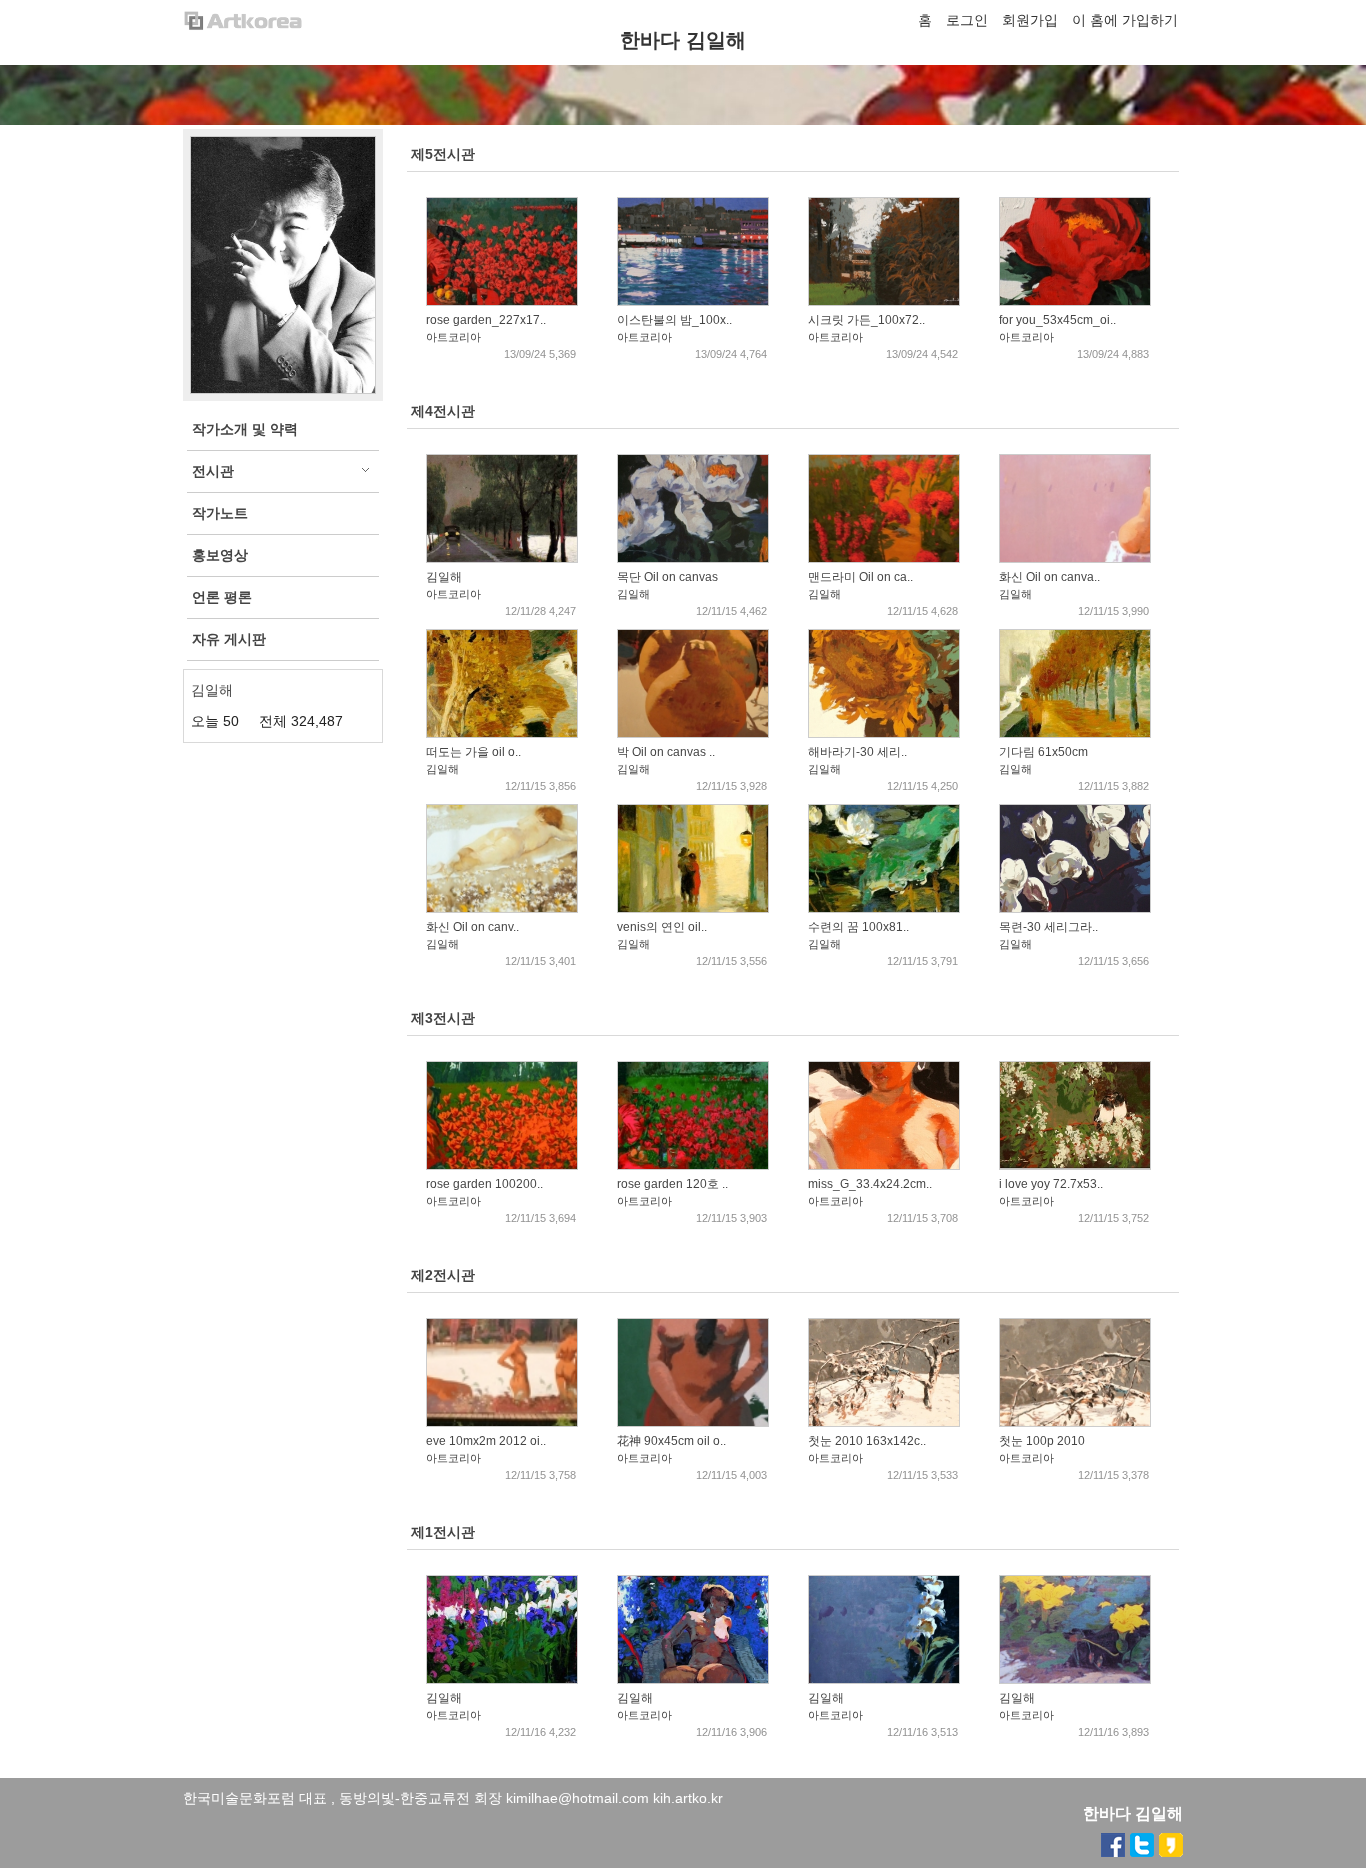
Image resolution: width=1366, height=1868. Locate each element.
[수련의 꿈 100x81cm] (884, 908)
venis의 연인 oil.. (662, 927)
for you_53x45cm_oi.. (1057, 320)
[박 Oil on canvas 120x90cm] (693, 733)
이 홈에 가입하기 (1125, 20)
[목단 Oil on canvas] (693, 558)
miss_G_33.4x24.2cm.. (870, 1184)
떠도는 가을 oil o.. (473, 752)
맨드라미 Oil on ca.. (860, 577)
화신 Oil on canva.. (1049, 577)
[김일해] (502, 558)
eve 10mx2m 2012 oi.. (486, 1441)
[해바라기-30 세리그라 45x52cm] (884, 733)
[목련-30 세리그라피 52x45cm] (1075, 908)
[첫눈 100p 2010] (1075, 1422)
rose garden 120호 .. (672, 1184)
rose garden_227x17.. (486, 320)
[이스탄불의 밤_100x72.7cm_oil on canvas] (693, 301)
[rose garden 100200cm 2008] (502, 1165)
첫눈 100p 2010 (1042, 1441)
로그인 (967, 20)
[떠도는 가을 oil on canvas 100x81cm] (502, 733)
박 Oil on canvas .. (666, 752)
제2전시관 (443, 1275)
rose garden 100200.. (484, 1184)
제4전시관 (443, 411)
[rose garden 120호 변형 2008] (693, 1165)
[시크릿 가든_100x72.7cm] (884, 301)
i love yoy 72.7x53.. (1051, 1184)
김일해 (444, 577)
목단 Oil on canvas (667, 577)
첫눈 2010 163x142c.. (867, 1441)
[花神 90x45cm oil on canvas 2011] (693, 1422)
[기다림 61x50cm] (1075, 733)
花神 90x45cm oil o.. (671, 1441)
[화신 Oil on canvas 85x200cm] (1075, 558)
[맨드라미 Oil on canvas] (884, 558)
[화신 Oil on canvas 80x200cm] (502, 908)
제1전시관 (443, 1532)
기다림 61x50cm (1043, 752)
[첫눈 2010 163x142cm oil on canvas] (884, 1422)
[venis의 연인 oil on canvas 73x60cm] (693, 908)
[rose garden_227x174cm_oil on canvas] (502, 301)
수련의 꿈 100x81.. (858, 927)
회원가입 (1030, 20)
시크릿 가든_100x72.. (866, 320)
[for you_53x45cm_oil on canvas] (1075, 301)
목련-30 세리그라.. (1048, 927)
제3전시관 (443, 1018)
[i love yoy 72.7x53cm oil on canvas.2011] (1075, 1165)
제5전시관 (443, 154)
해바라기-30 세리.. (857, 752)
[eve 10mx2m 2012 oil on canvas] (502, 1422)
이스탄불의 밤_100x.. (674, 320)
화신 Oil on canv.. (472, 927)
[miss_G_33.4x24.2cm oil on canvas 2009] (884, 1165)
